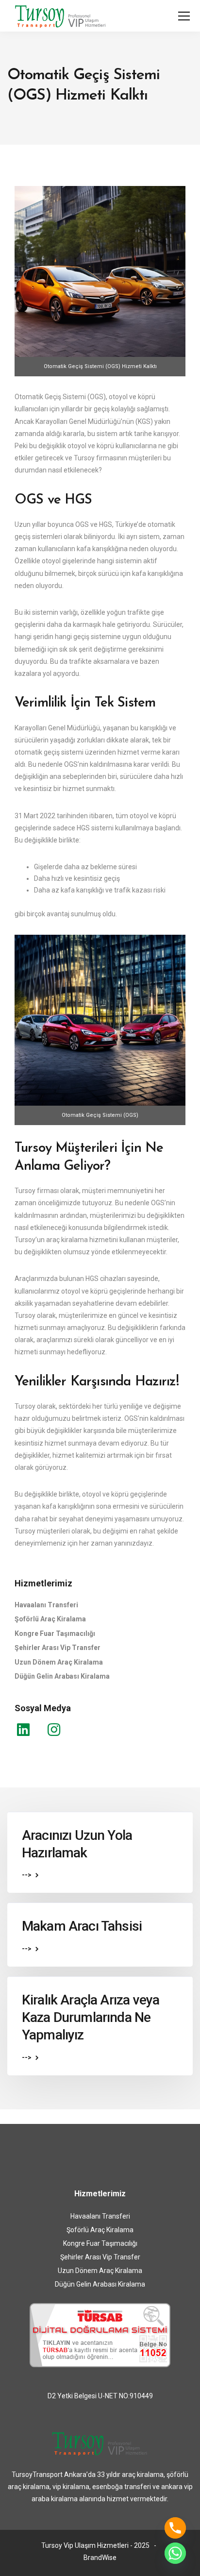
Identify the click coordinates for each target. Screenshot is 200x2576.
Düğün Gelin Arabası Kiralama (62, 1676)
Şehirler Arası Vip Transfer (58, 1648)
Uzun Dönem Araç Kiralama (59, 1662)
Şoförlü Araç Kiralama (50, 1619)
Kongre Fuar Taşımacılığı (55, 1633)
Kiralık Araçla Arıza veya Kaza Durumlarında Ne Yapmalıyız (91, 2018)
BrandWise (100, 2558)
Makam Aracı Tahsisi (82, 1926)
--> (27, 1875)
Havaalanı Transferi (46, 1605)
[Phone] (175, 2528)
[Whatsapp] (175, 2553)
